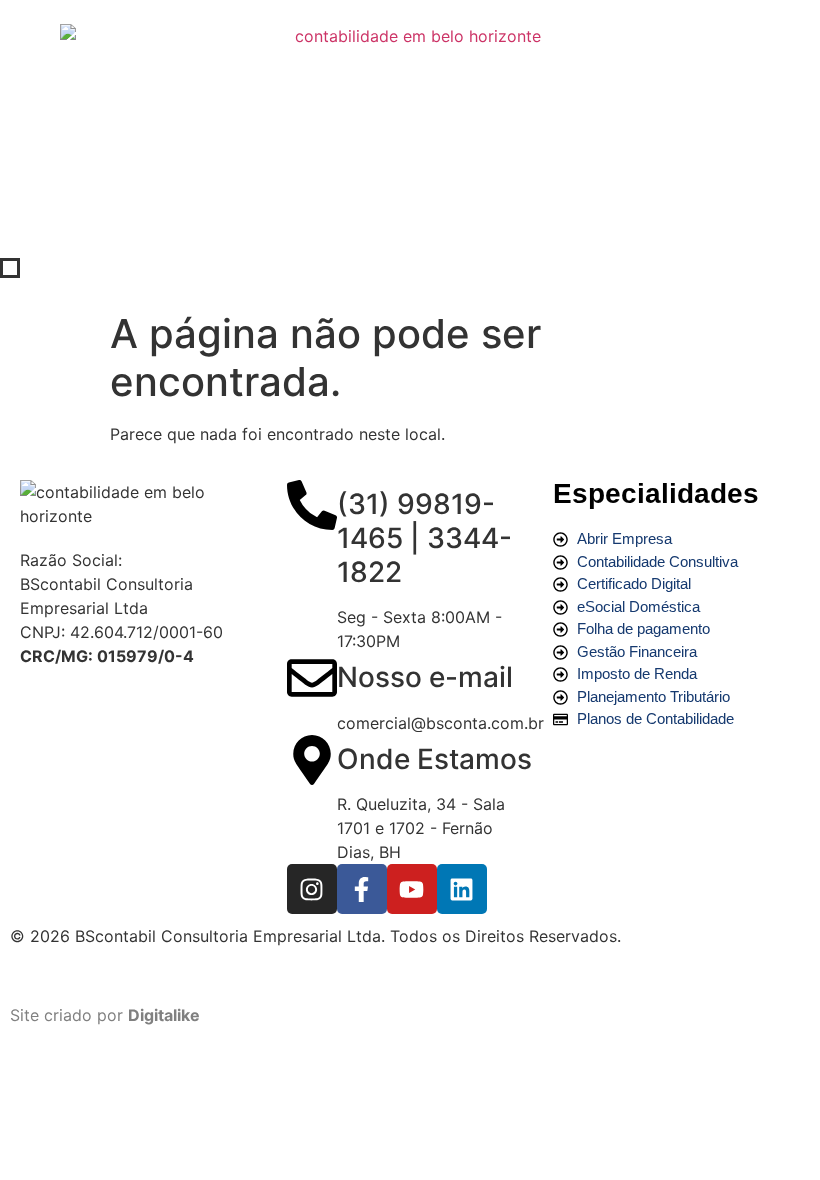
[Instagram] (312, 889)
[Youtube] (412, 889)
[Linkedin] (462, 889)
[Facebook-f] (362, 889)
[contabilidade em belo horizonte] (143, 504)
